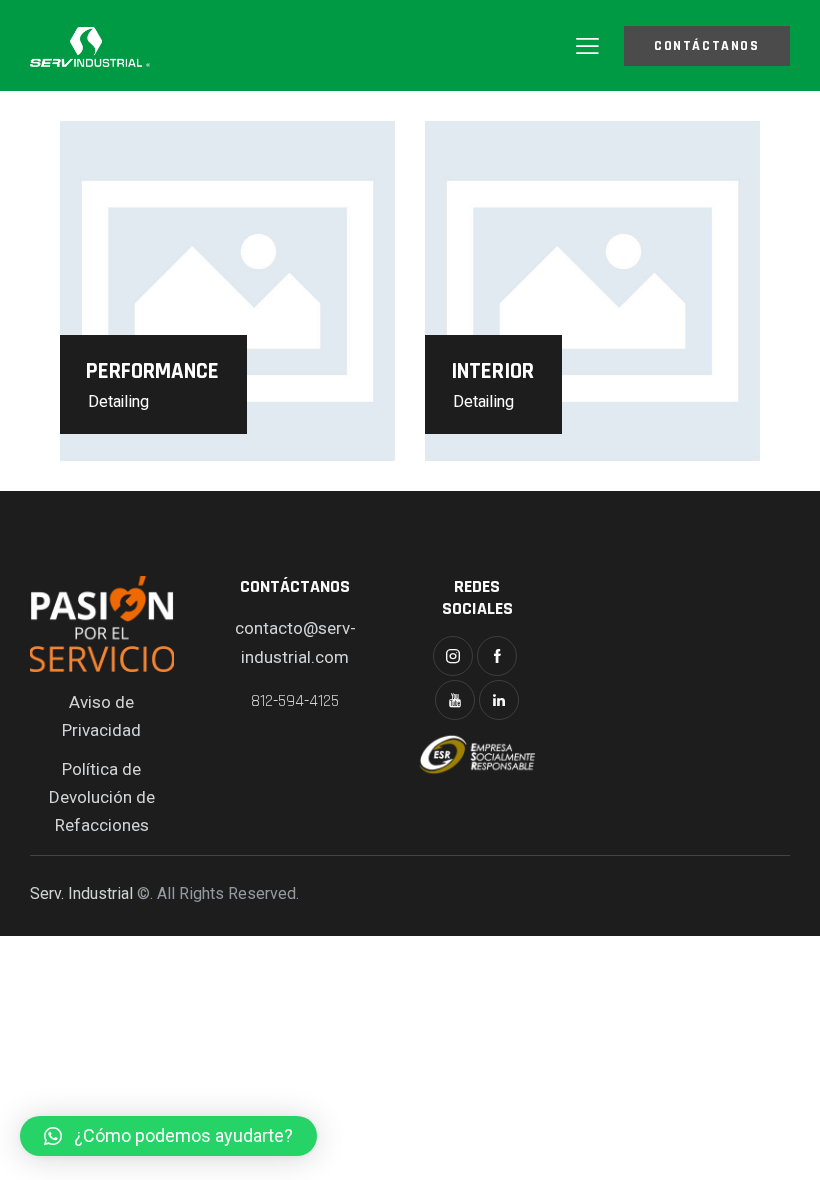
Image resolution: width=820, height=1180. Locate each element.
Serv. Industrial (81, 893)
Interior (492, 371)
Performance (152, 371)
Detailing (118, 401)
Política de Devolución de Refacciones (102, 797)
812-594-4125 (295, 701)
